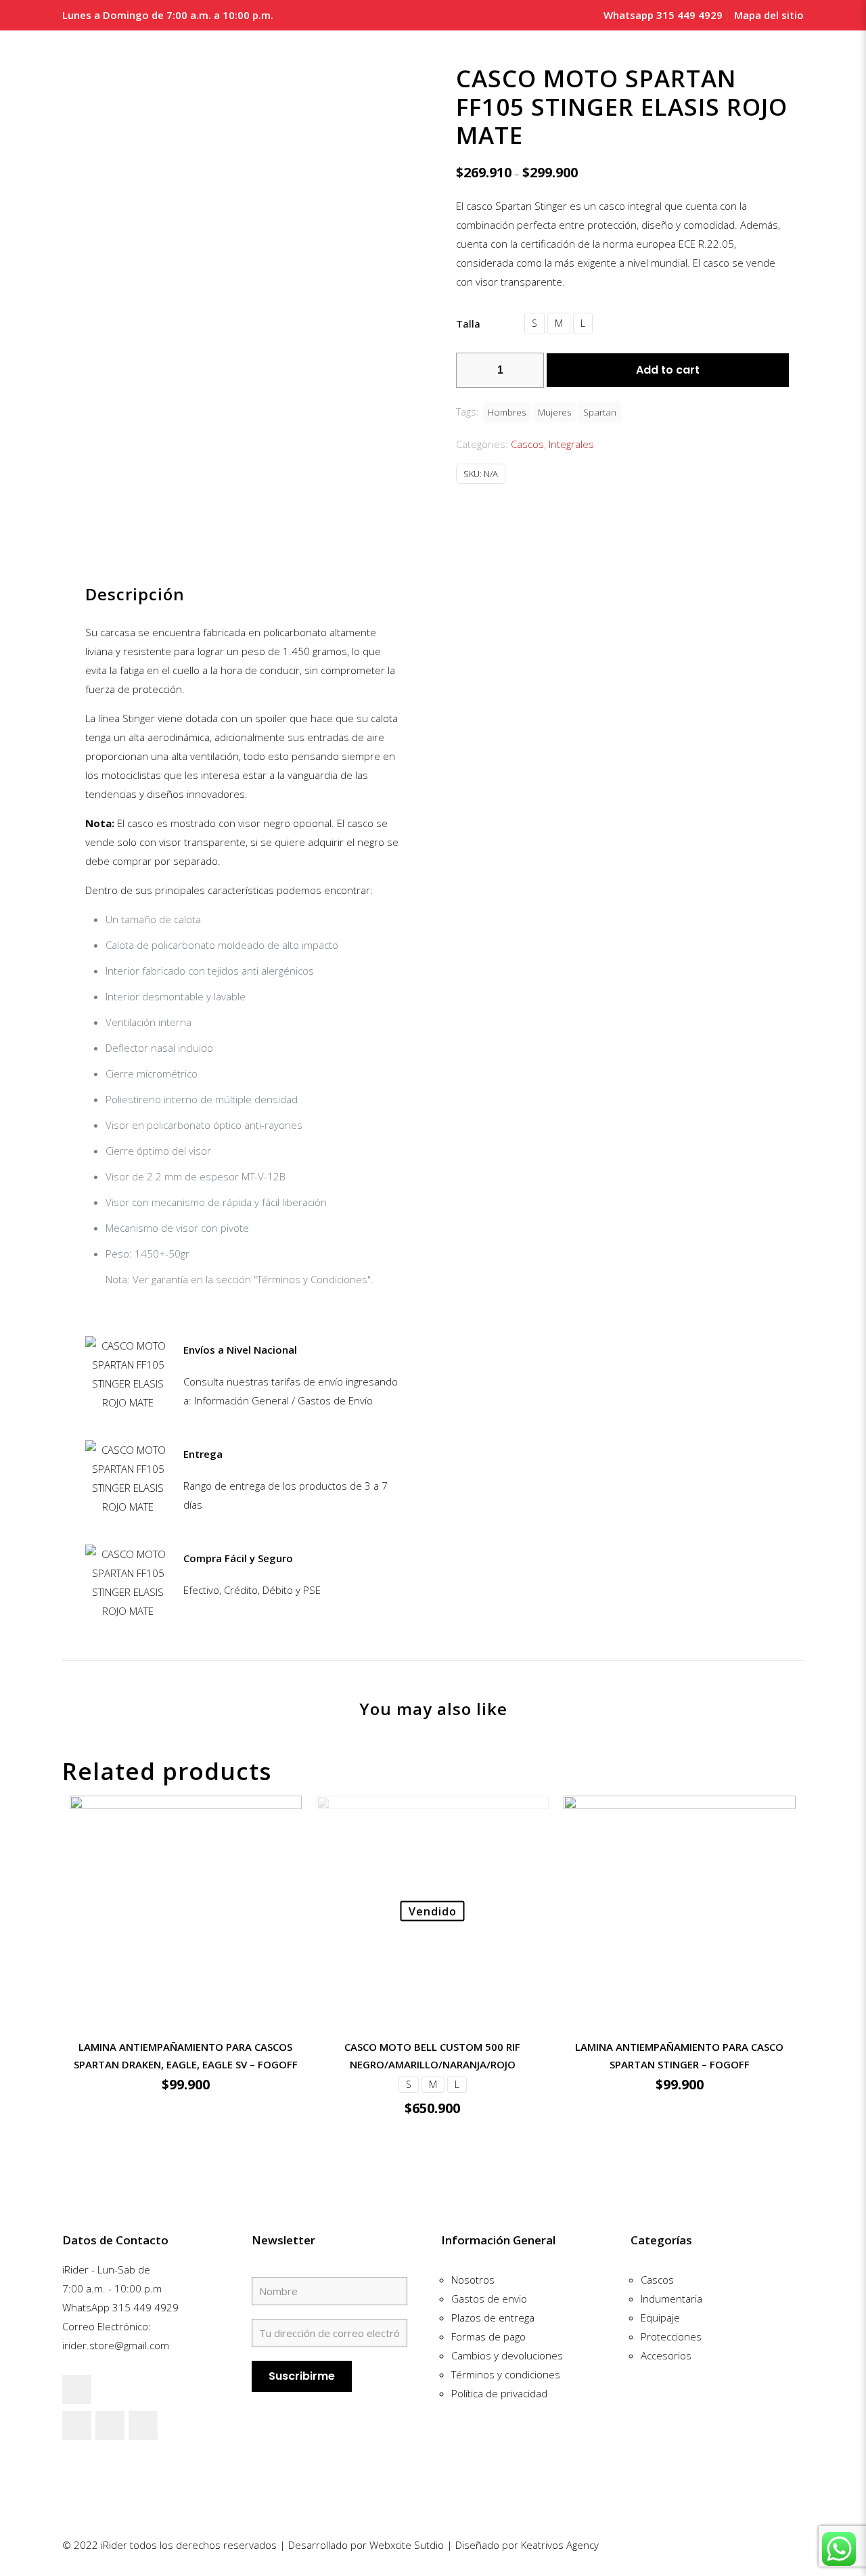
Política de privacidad (499, 2393)
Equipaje (660, 2317)
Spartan (600, 412)
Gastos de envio (489, 2299)
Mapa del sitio (769, 15)
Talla (468, 324)
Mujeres (554, 412)
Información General (498, 2240)
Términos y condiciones (506, 2374)
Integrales (571, 444)
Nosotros (473, 2280)
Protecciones (671, 2336)
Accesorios (666, 2355)
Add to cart (668, 370)
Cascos (527, 444)
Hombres (507, 412)
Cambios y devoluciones (507, 2355)
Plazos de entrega (493, 2317)
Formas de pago (488, 2336)
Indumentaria (671, 2299)
